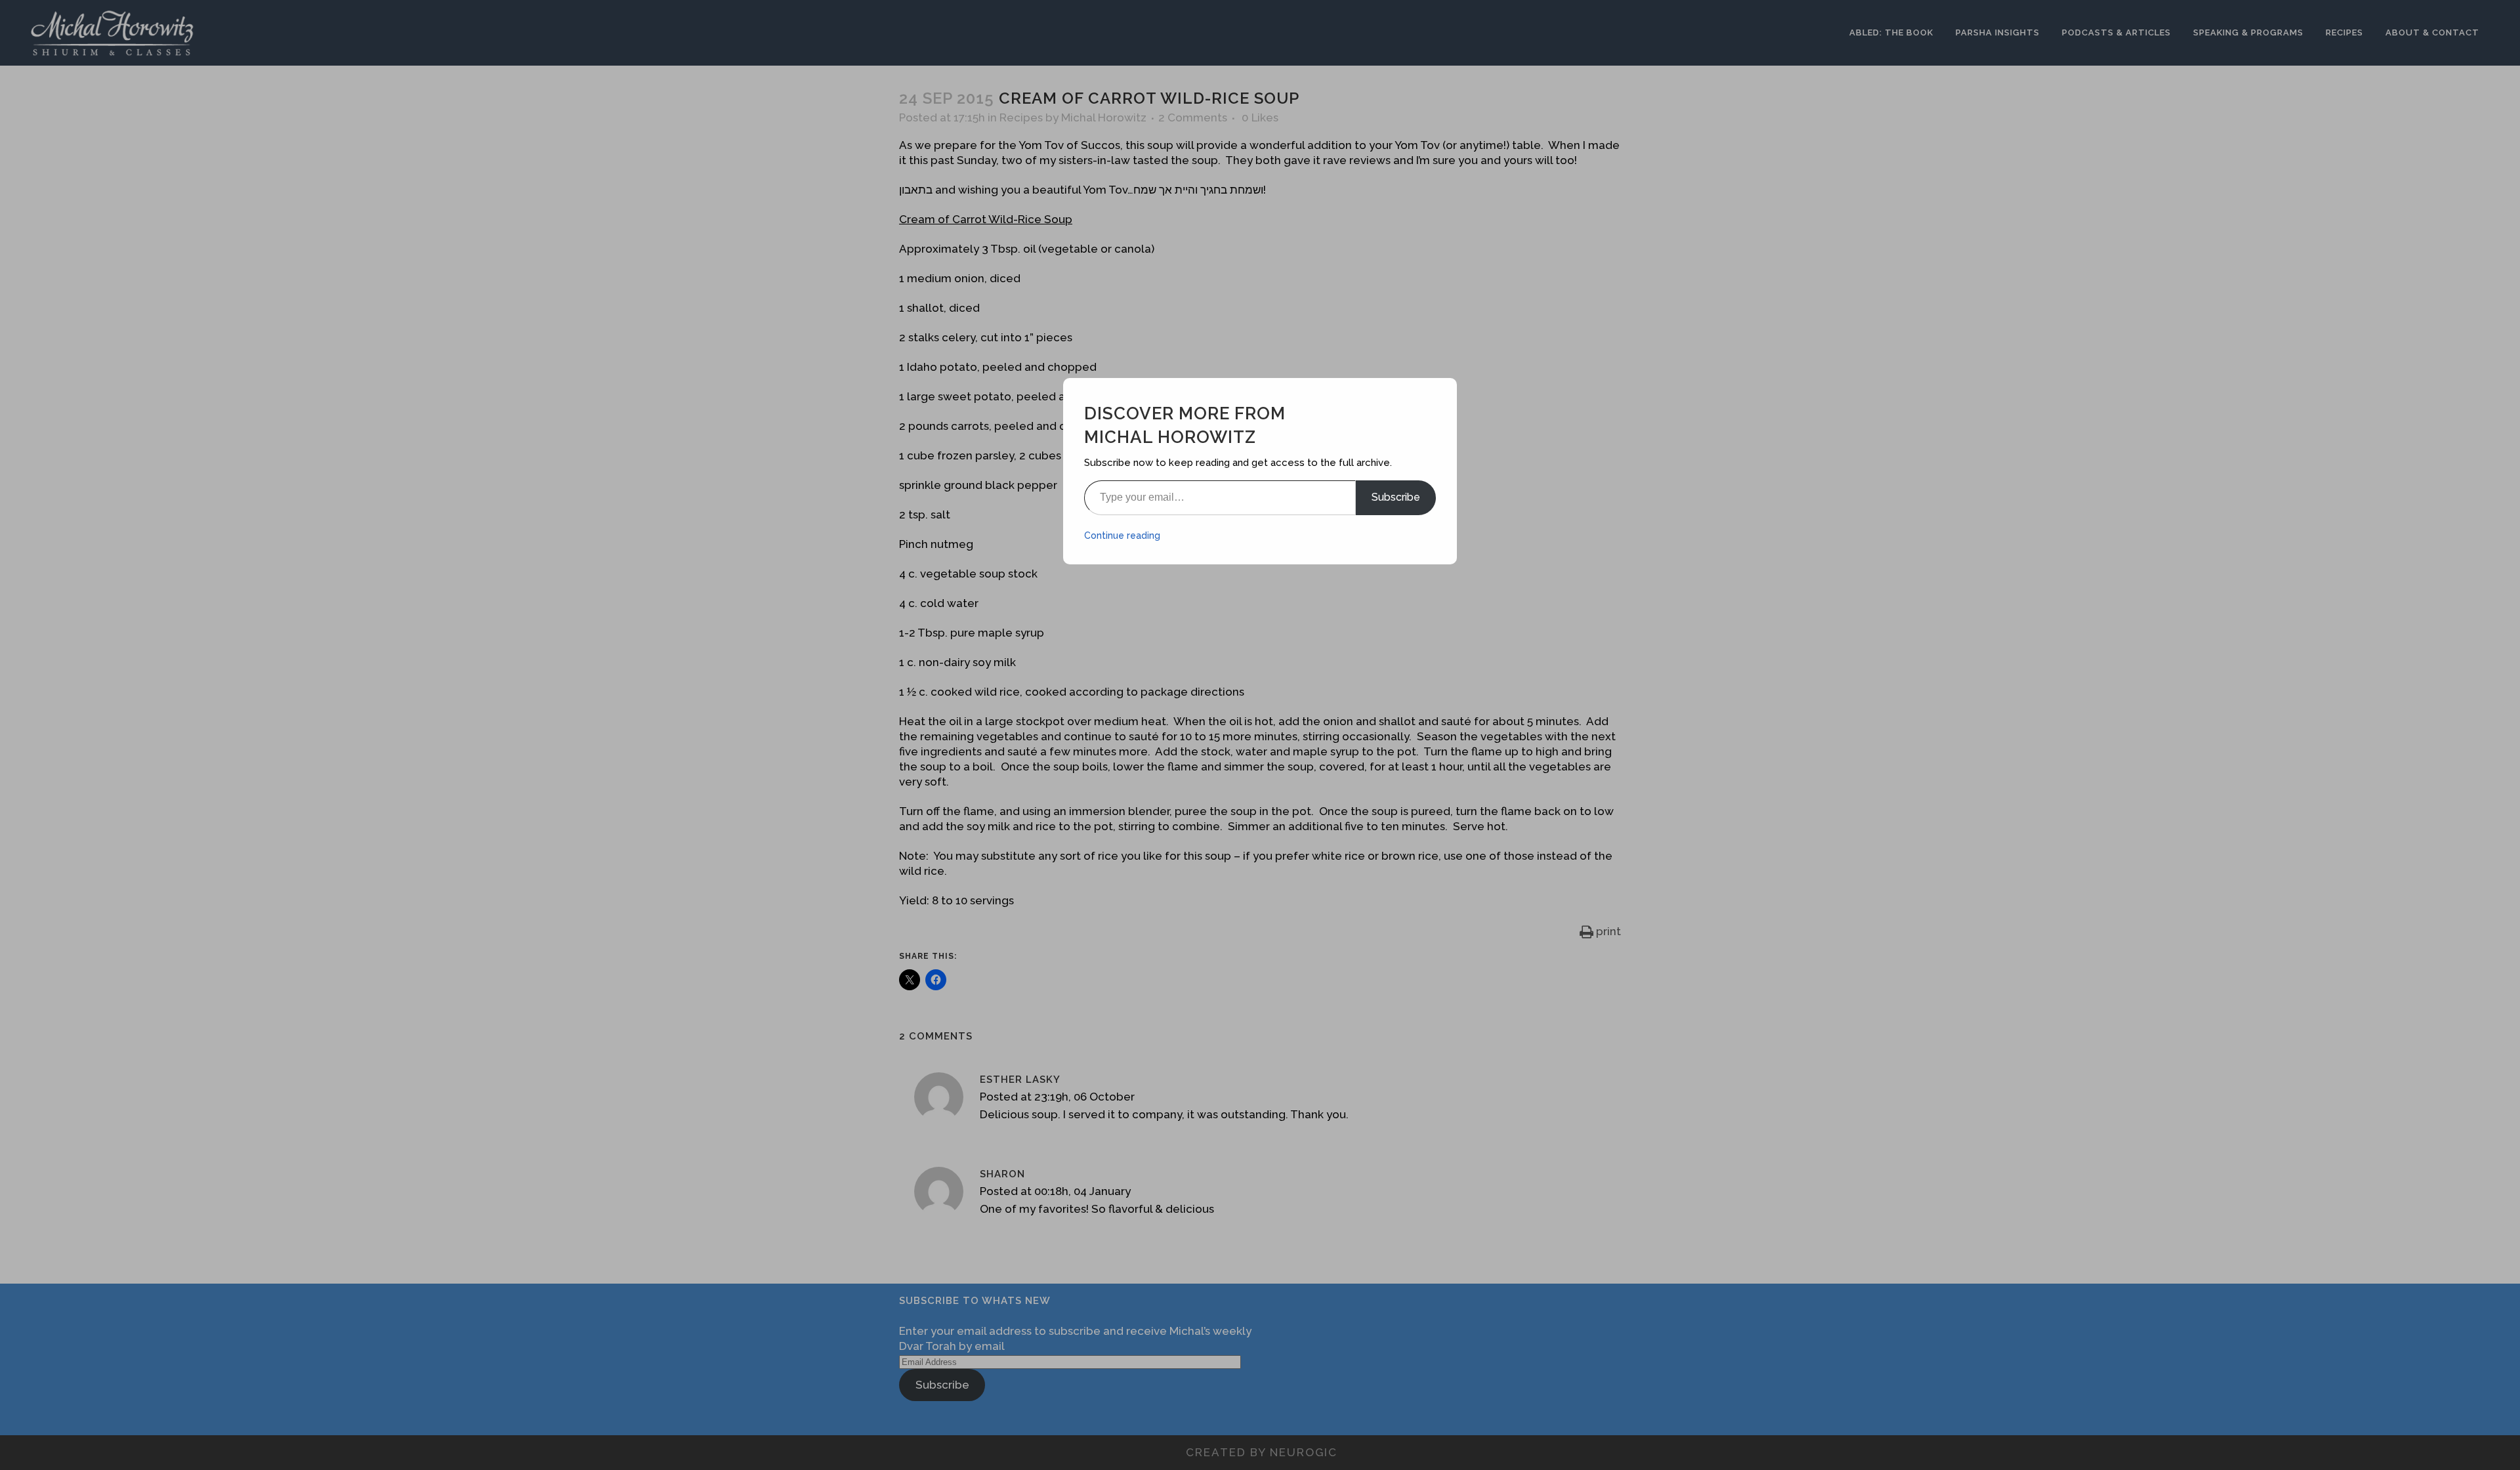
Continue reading (1122, 535)
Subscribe (1396, 497)
